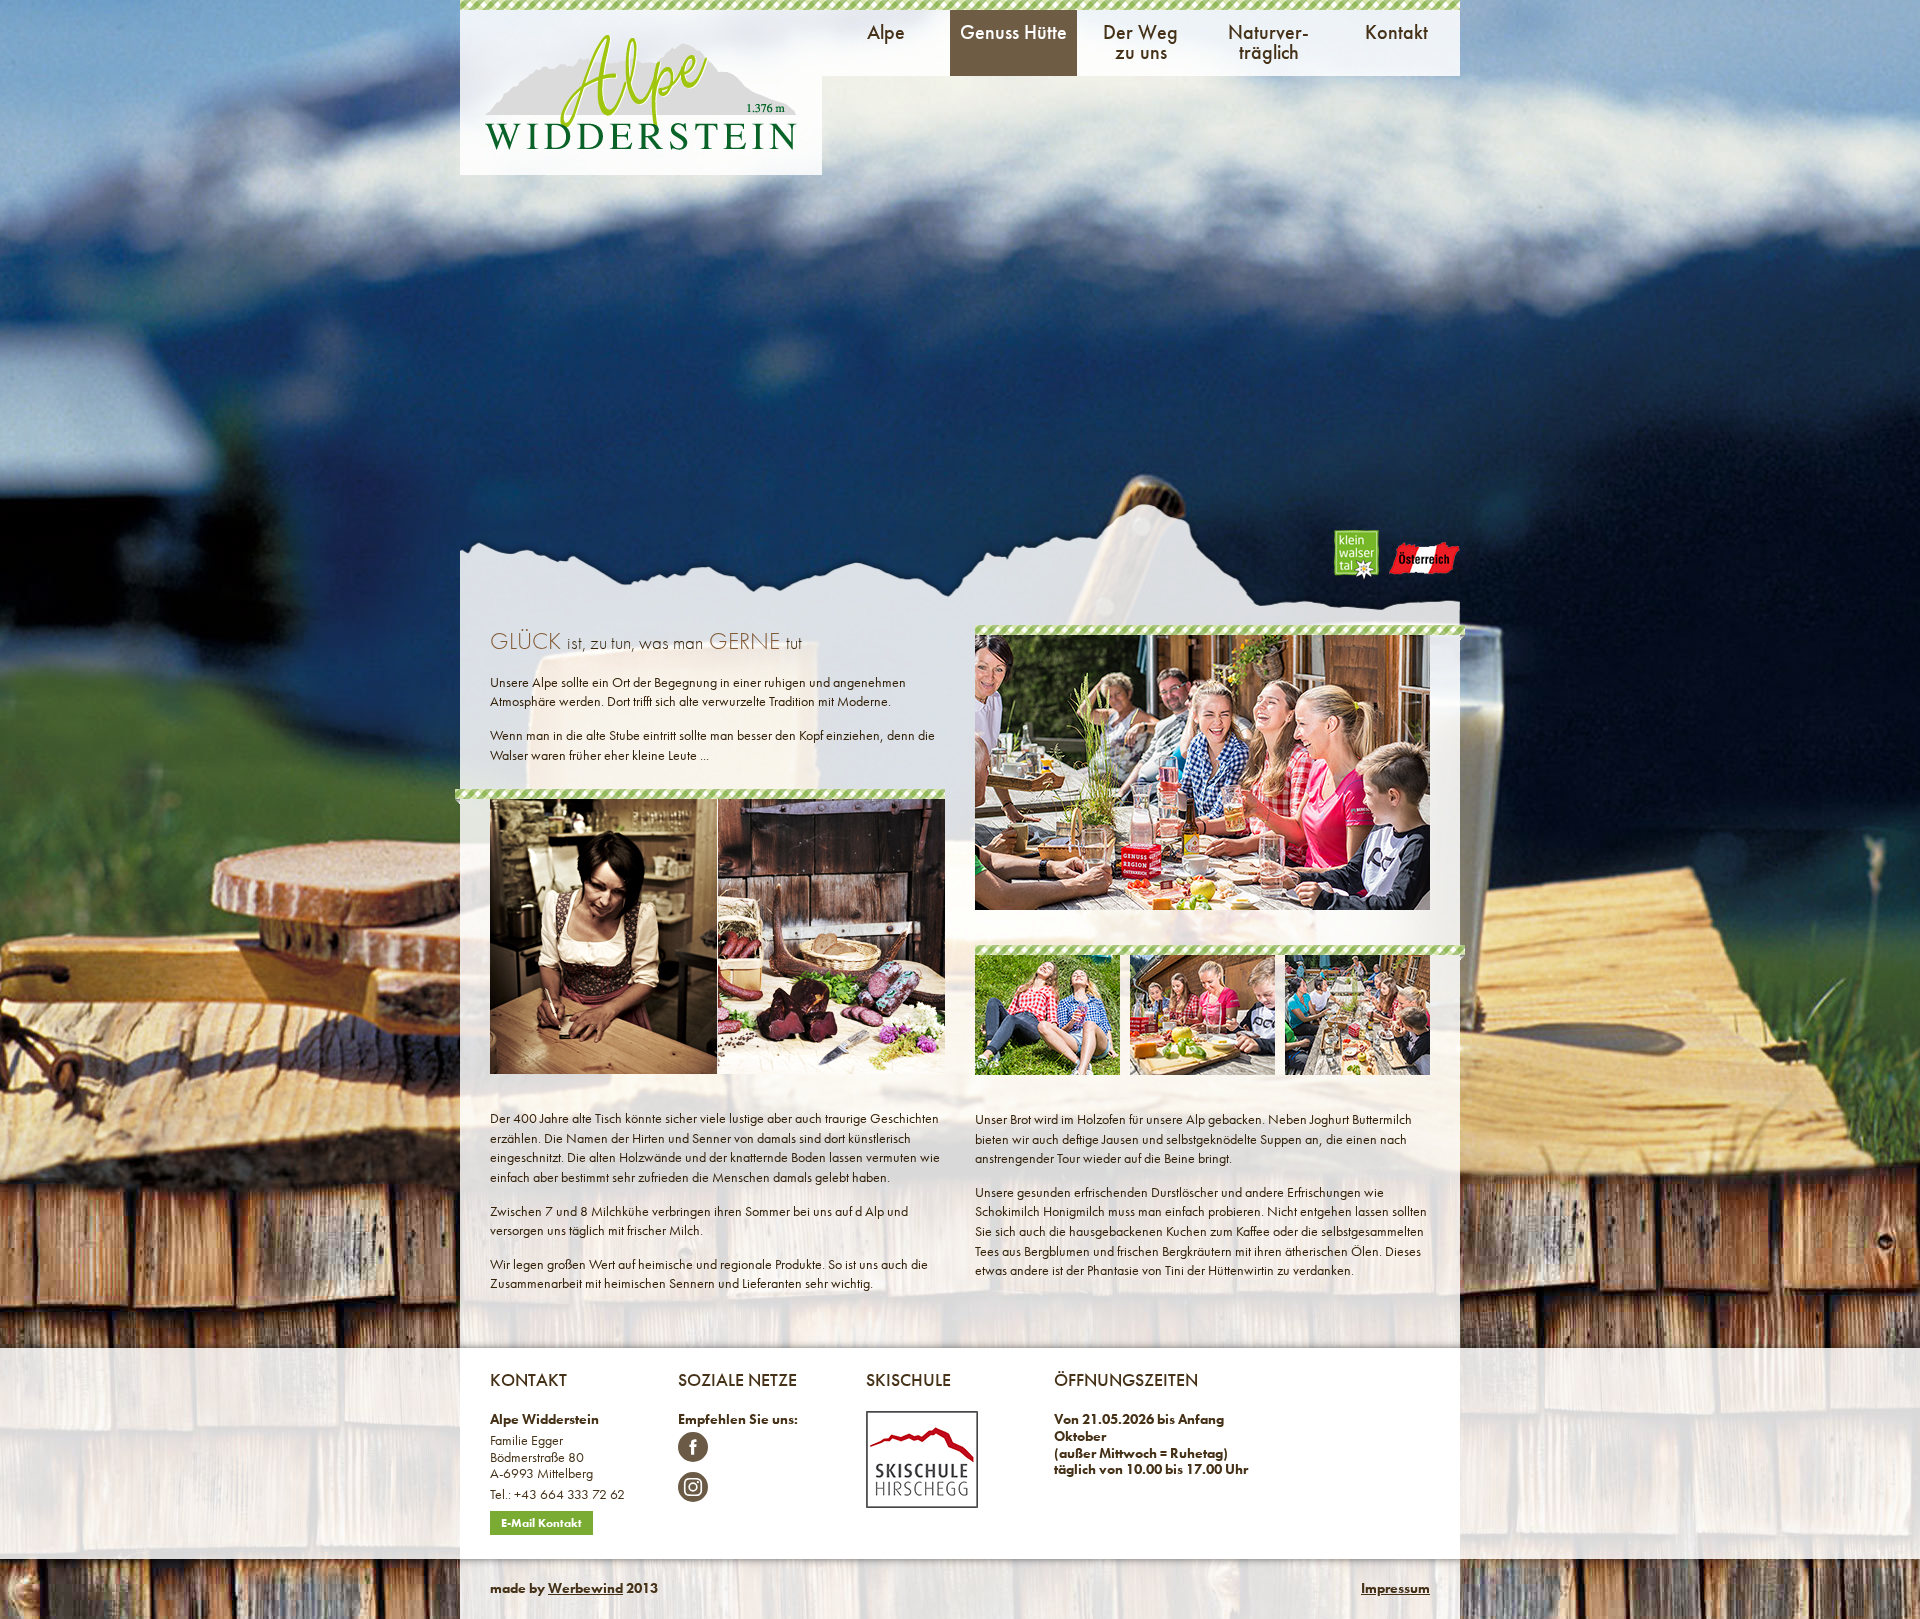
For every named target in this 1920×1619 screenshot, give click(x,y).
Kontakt (1396, 32)
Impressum (1395, 1588)
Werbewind (585, 1588)
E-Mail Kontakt (541, 1523)
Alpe (886, 32)
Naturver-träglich (1268, 42)
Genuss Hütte (1013, 32)
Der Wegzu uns (1140, 42)
